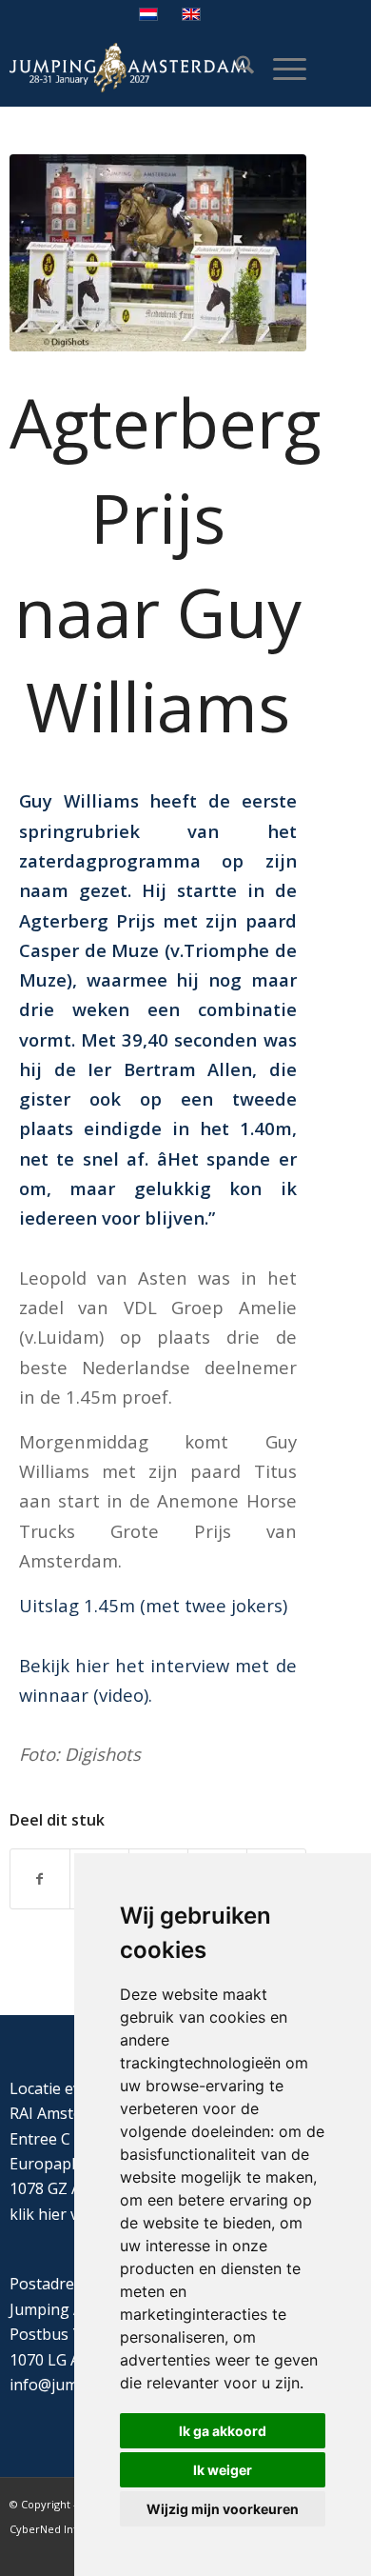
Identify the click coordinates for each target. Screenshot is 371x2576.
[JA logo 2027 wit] (128, 68)
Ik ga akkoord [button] (223, 2431)
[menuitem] (235, 68)
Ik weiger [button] (223, 2470)
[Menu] (280, 68)
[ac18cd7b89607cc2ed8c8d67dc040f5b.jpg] (158, 253)
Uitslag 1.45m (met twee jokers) (153, 1605)
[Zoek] (235, 68)
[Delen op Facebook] (40, 1879)
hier (52, 2214)
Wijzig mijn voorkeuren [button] (223, 2509)
